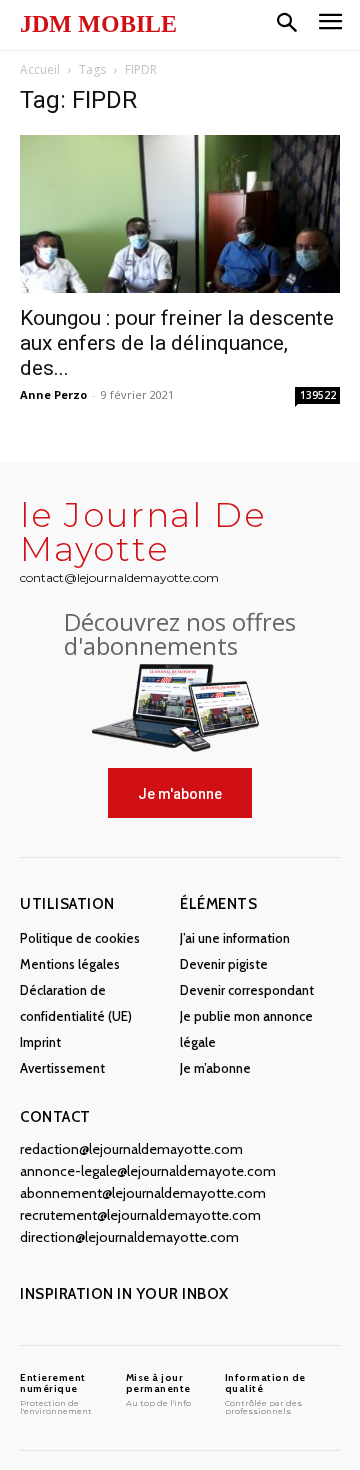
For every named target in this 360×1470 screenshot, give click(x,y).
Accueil (40, 69)
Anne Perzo (53, 394)
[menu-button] (330, 24)
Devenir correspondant (247, 990)
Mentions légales (70, 964)
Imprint (40, 1042)
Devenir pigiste (224, 964)
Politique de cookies (80, 938)
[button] (287, 24)
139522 (318, 395)
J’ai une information (235, 938)
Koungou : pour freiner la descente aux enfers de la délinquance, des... (177, 343)
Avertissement (62, 1068)
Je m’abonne (215, 1068)
